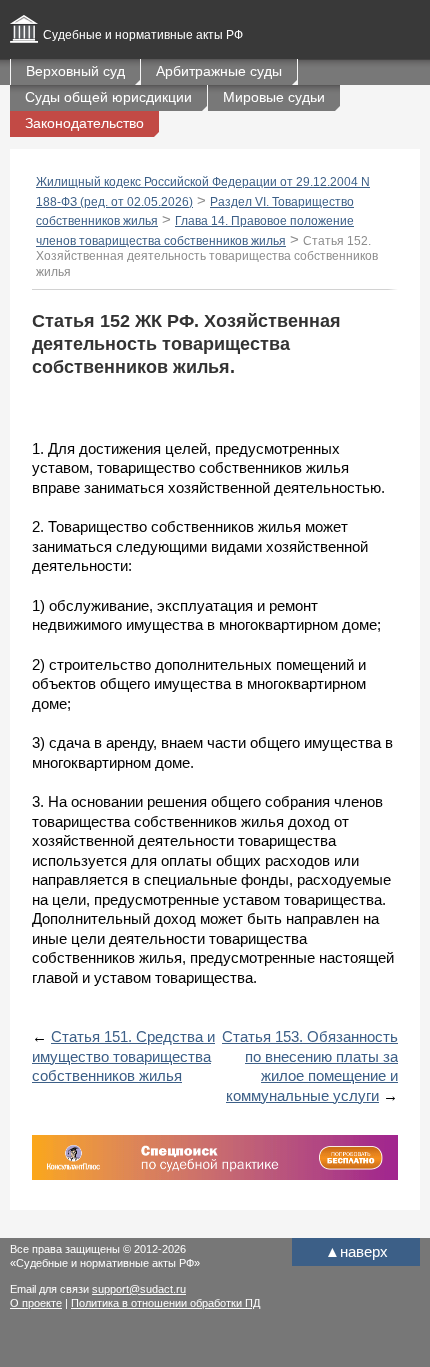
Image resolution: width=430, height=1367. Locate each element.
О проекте (36, 1303)
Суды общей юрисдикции (108, 97)
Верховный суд (75, 71)
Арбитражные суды (219, 71)
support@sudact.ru (139, 1289)
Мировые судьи (274, 97)
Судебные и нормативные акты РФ (143, 35)
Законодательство (84, 123)
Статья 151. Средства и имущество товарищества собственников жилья (123, 1056)
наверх (356, 1251)
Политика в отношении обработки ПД (165, 1303)
